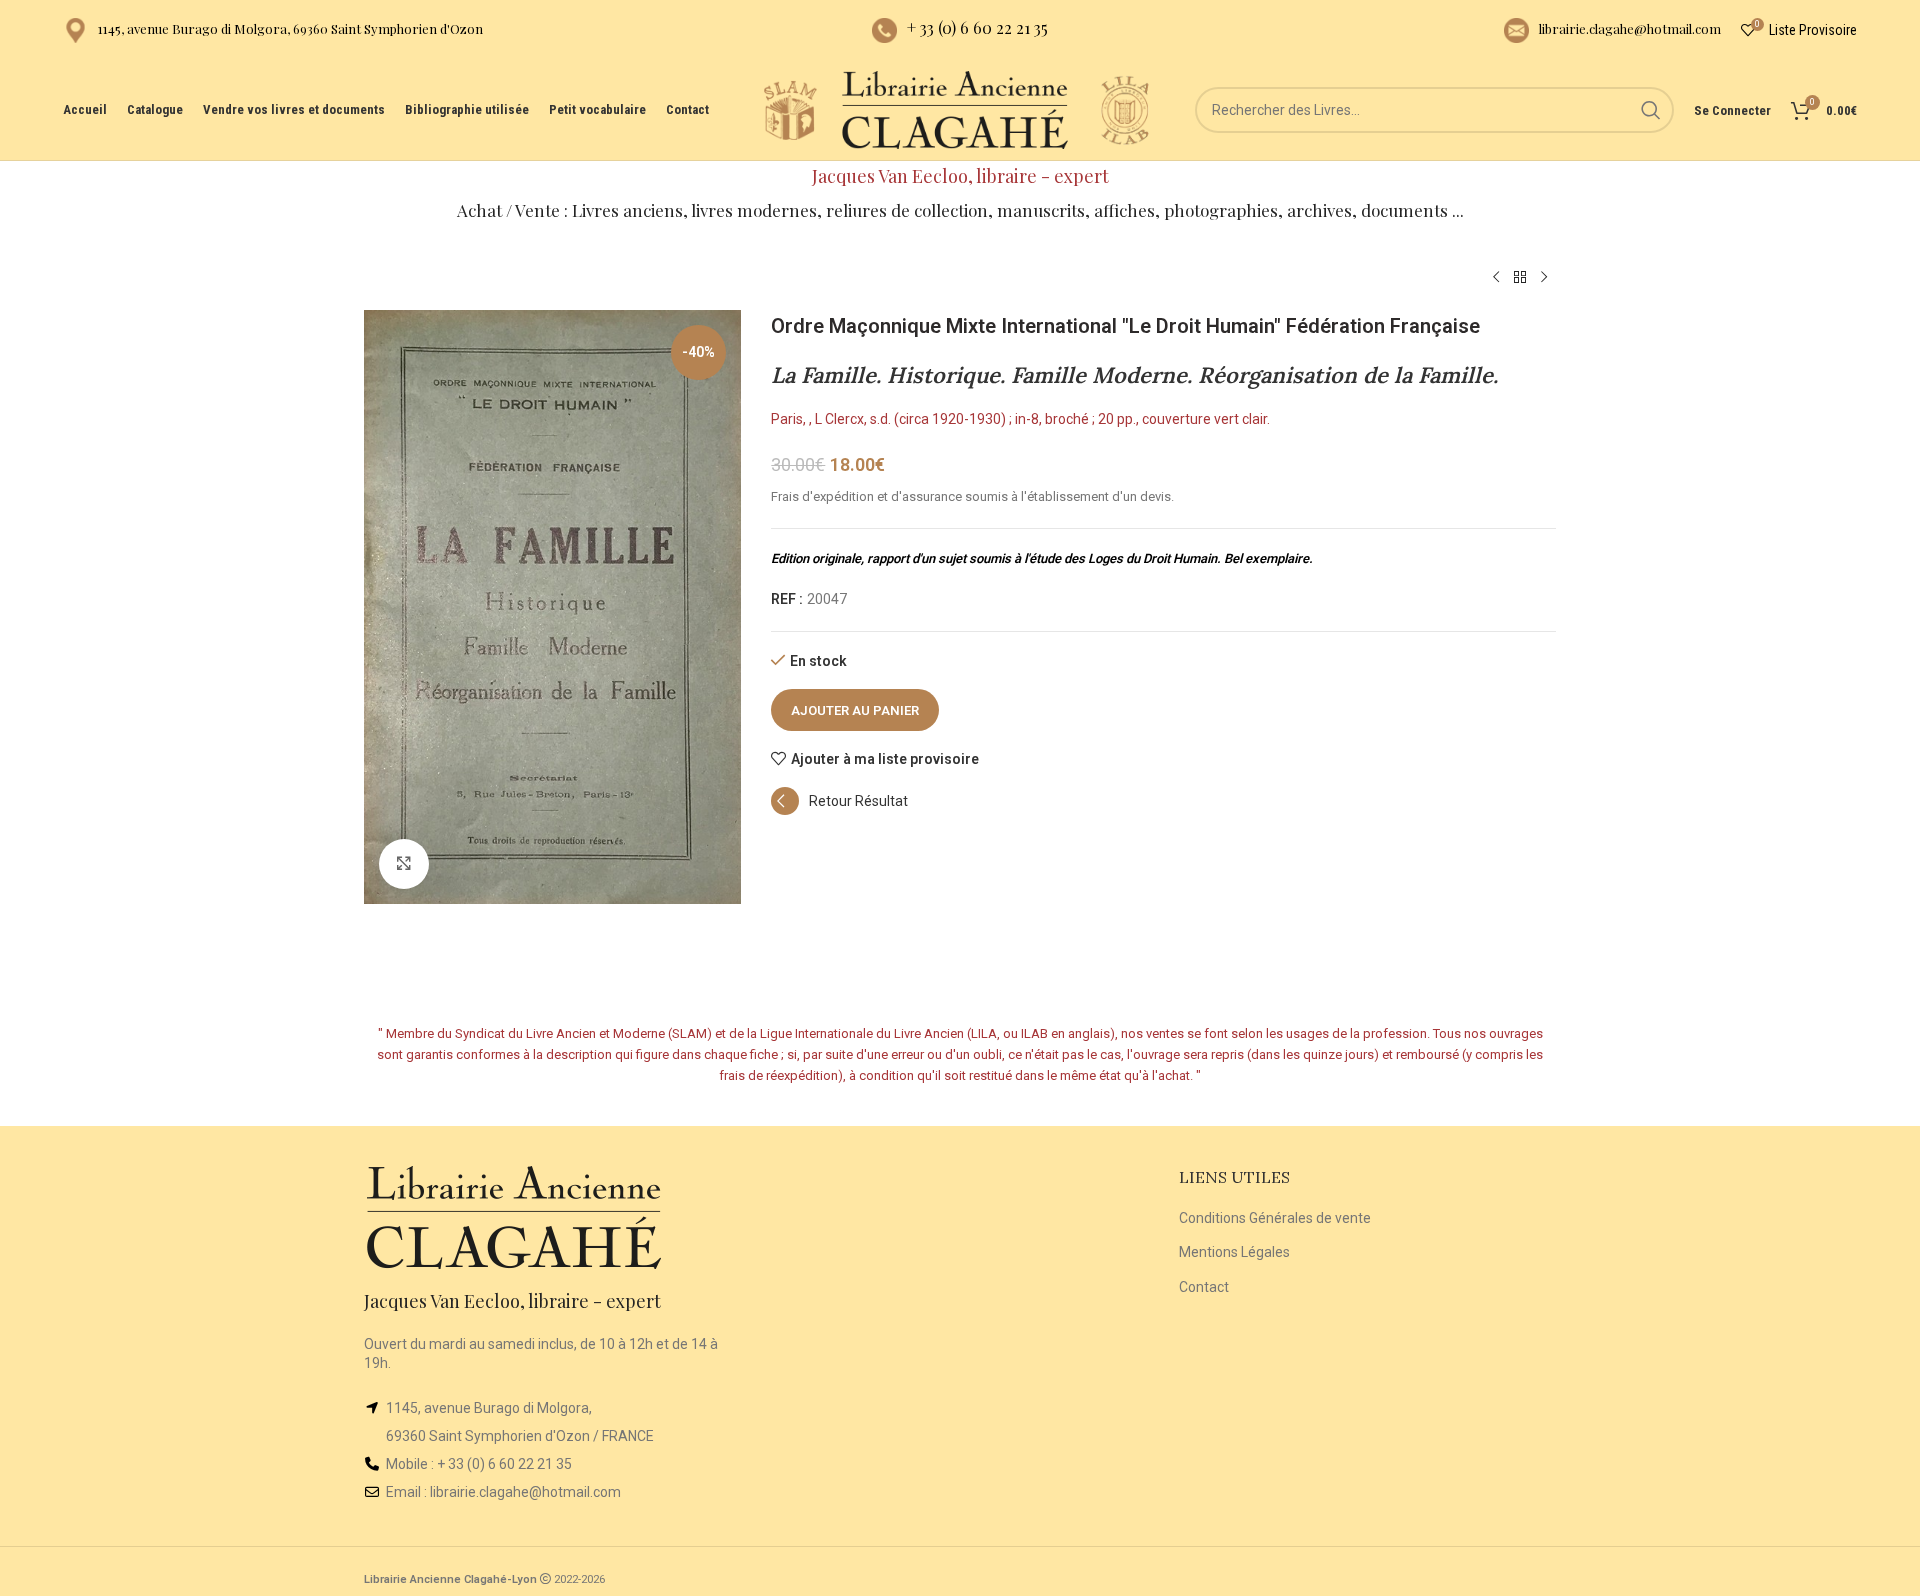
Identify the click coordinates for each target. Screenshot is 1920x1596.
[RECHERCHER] (1651, 110)
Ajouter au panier (855, 710)
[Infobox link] (273, 30)
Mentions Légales (1234, 1252)
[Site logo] (790, 109)
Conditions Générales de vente (1275, 1218)
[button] (839, 810)
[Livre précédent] (1496, 278)
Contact (1204, 1287)
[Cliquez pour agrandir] (404, 864)
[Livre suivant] (1544, 278)
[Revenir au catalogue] (1520, 278)
